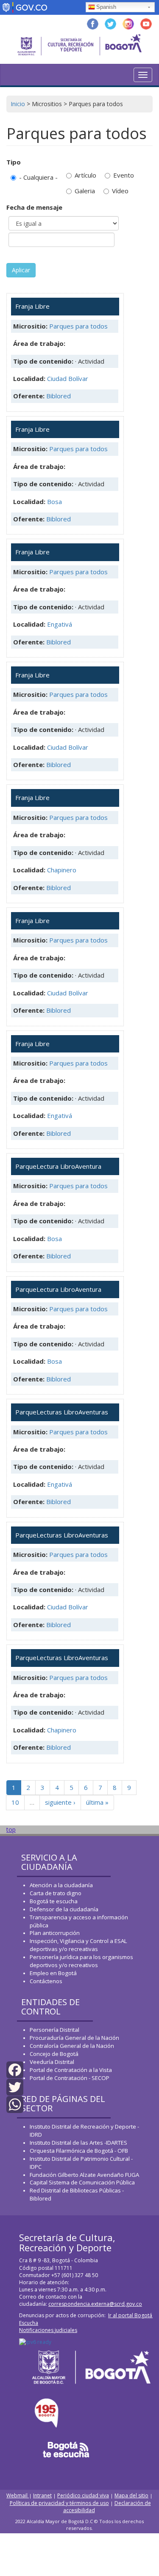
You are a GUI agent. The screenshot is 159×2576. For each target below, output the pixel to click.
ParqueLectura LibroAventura (58, 1166)
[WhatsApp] (15, 2104)
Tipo (14, 162)
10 (15, 1802)
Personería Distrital (54, 2030)
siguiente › (60, 1802)
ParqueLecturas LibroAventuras (62, 1412)
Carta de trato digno (56, 1893)
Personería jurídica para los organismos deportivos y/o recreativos (81, 1961)
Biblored (59, 396)
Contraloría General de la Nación (72, 2046)
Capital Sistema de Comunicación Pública (82, 2182)
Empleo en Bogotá (53, 1973)
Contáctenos (46, 1981)
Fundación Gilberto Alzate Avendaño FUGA (84, 2175)
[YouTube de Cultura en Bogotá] (146, 23)
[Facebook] (15, 2069)
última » (97, 1802)
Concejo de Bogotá (54, 2054)
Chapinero (62, 870)
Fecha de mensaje (34, 207)
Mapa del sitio (131, 2495)
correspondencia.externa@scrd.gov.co (95, 2304)
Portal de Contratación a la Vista (71, 2070)
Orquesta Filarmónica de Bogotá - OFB (79, 2151)
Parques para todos (78, 326)
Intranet (42, 2495)
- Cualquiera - (38, 177)
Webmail (18, 2495)
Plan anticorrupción (55, 1933)
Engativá (60, 624)
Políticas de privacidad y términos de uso (59, 2503)
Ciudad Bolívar (68, 378)
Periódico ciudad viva (83, 2495)
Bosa (54, 501)
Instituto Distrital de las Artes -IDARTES (79, 2143)
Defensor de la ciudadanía (64, 1909)
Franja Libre (32, 306)
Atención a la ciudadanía (61, 1885)
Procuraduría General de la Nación (74, 2038)
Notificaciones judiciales (48, 2330)
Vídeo (120, 191)
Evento (124, 175)
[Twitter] (15, 2087)
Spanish (106, 7)
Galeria (85, 191)
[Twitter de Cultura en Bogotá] (110, 23)
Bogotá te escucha (54, 1901)
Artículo (85, 175)
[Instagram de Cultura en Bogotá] (128, 23)
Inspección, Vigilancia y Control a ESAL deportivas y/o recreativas (78, 1945)
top (11, 1829)
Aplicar (21, 270)
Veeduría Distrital (52, 2062)
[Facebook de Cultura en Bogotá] (93, 23)
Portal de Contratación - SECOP (70, 2078)
